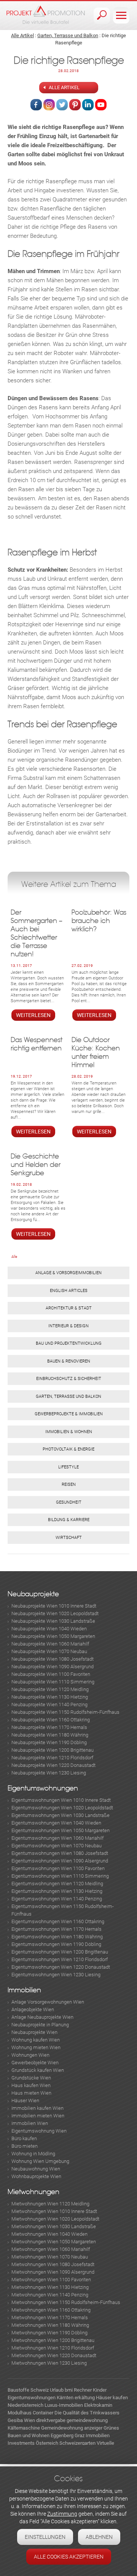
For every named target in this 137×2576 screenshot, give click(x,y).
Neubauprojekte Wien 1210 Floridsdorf (52, 1758)
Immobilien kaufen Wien (37, 2108)
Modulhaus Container (30, 2413)
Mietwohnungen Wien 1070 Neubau (50, 2257)
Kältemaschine (24, 2428)
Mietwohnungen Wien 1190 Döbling (49, 2333)
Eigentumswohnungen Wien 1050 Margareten (61, 1830)
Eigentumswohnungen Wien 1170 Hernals (57, 1929)
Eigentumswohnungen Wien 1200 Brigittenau (60, 1952)
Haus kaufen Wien (31, 2085)
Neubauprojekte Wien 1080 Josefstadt (53, 1659)
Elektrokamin (98, 2405)
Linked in (88, 105)
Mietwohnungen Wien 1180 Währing (50, 2325)
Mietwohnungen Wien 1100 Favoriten (51, 2280)
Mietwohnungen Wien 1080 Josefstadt (53, 2264)
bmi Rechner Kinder (86, 2390)
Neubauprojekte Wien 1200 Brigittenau (53, 1750)
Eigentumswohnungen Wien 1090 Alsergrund (60, 1861)
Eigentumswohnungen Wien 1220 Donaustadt (61, 1967)
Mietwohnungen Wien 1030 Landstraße (54, 2226)
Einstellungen (45, 2537)
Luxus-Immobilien (64, 2405)
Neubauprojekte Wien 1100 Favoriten (51, 1674)
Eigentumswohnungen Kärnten (41, 2398)
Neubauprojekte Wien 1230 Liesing (49, 1773)
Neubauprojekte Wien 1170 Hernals (49, 1727)
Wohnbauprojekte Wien (36, 2176)
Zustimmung (62, 2514)
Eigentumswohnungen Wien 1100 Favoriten (58, 1868)
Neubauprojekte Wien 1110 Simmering (53, 1682)
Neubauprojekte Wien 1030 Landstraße (53, 1621)
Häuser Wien (25, 2101)
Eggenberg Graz (68, 2435)
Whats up (101, 105)
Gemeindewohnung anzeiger (72, 2428)
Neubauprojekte (33, 1594)
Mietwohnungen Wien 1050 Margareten (54, 2242)
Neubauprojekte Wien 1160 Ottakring (51, 1720)
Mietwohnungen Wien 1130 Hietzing (50, 2287)
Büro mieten (25, 2146)
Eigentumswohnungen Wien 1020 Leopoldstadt (62, 1808)
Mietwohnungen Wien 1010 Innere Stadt (54, 2211)
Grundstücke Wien (31, 2078)
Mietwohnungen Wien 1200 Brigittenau (53, 2340)
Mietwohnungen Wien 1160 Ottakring (51, 2310)
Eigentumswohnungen (43, 1788)
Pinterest (75, 105)
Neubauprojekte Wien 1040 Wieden (49, 1629)
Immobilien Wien (30, 2123)
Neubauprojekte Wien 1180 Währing (50, 1735)
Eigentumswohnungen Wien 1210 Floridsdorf (60, 1959)
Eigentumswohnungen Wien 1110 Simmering (60, 1876)
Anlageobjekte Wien (33, 2009)
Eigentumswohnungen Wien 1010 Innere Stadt (61, 1800)
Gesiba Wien (21, 2420)
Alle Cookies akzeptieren (69, 2557)
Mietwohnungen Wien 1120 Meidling (50, 2204)
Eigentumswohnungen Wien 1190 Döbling (56, 1944)
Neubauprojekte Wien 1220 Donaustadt (53, 1765)
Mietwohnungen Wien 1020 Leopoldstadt (55, 2219)
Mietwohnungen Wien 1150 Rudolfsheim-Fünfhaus (66, 2302)
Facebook (36, 105)
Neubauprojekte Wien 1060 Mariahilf (50, 1644)
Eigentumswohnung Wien (39, 2131)
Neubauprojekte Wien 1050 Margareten (53, 1636)
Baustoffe (18, 2390)
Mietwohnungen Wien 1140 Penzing (50, 2295)
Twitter (62, 105)
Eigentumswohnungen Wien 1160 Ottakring (58, 1921)
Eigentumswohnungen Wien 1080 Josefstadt (60, 1853)
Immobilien (24, 1990)
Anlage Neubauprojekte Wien (42, 2017)
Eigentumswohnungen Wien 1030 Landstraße (61, 1815)
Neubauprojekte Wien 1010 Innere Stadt (54, 1606)
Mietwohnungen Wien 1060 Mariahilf (51, 2249)
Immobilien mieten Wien (38, 2116)
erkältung (85, 2398)
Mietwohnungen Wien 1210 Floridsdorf (53, 2348)
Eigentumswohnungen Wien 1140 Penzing (57, 1899)
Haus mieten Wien (31, 2093)
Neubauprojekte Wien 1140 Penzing (49, 1704)
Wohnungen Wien (30, 2055)
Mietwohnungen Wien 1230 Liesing (49, 2363)
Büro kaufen (24, 2138)
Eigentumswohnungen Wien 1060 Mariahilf (57, 1838)
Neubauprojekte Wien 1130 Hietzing (50, 1697)
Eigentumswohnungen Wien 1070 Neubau (57, 1846)
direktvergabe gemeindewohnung (72, 2420)
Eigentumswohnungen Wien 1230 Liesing (56, 1975)
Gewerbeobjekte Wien (35, 2063)
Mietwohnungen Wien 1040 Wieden (49, 2234)
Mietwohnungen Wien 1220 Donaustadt (54, 2355)
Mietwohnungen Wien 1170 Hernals (50, 2317)
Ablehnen (99, 2537)
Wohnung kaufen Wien (36, 2040)
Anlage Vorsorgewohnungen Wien (48, 2002)
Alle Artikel (22, 35)
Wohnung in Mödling (33, 2154)
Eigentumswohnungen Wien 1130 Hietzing (57, 1891)
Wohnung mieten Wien (36, 2047)
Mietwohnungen (33, 2192)
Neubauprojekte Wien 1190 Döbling (49, 1742)
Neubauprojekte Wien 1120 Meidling (50, 1689)
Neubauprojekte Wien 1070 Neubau (49, 1651)
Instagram (49, 105)
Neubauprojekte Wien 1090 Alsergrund (53, 1667)
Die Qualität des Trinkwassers (87, 2413)
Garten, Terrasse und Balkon (68, 35)
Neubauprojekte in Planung (40, 2025)
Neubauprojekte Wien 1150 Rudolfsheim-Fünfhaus (65, 1712)
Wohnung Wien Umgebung (40, 2161)
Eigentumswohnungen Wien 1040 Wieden (56, 1823)
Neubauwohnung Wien (36, 2169)
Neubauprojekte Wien (34, 2032)
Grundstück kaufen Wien (38, 2070)
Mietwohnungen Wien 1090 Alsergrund (53, 2272)
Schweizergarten (77, 2443)
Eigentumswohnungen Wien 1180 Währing (57, 1937)
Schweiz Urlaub (47, 2390)
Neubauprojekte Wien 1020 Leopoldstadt (55, 1613)
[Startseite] (46, 15)
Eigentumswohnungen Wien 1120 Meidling (57, 1884)
